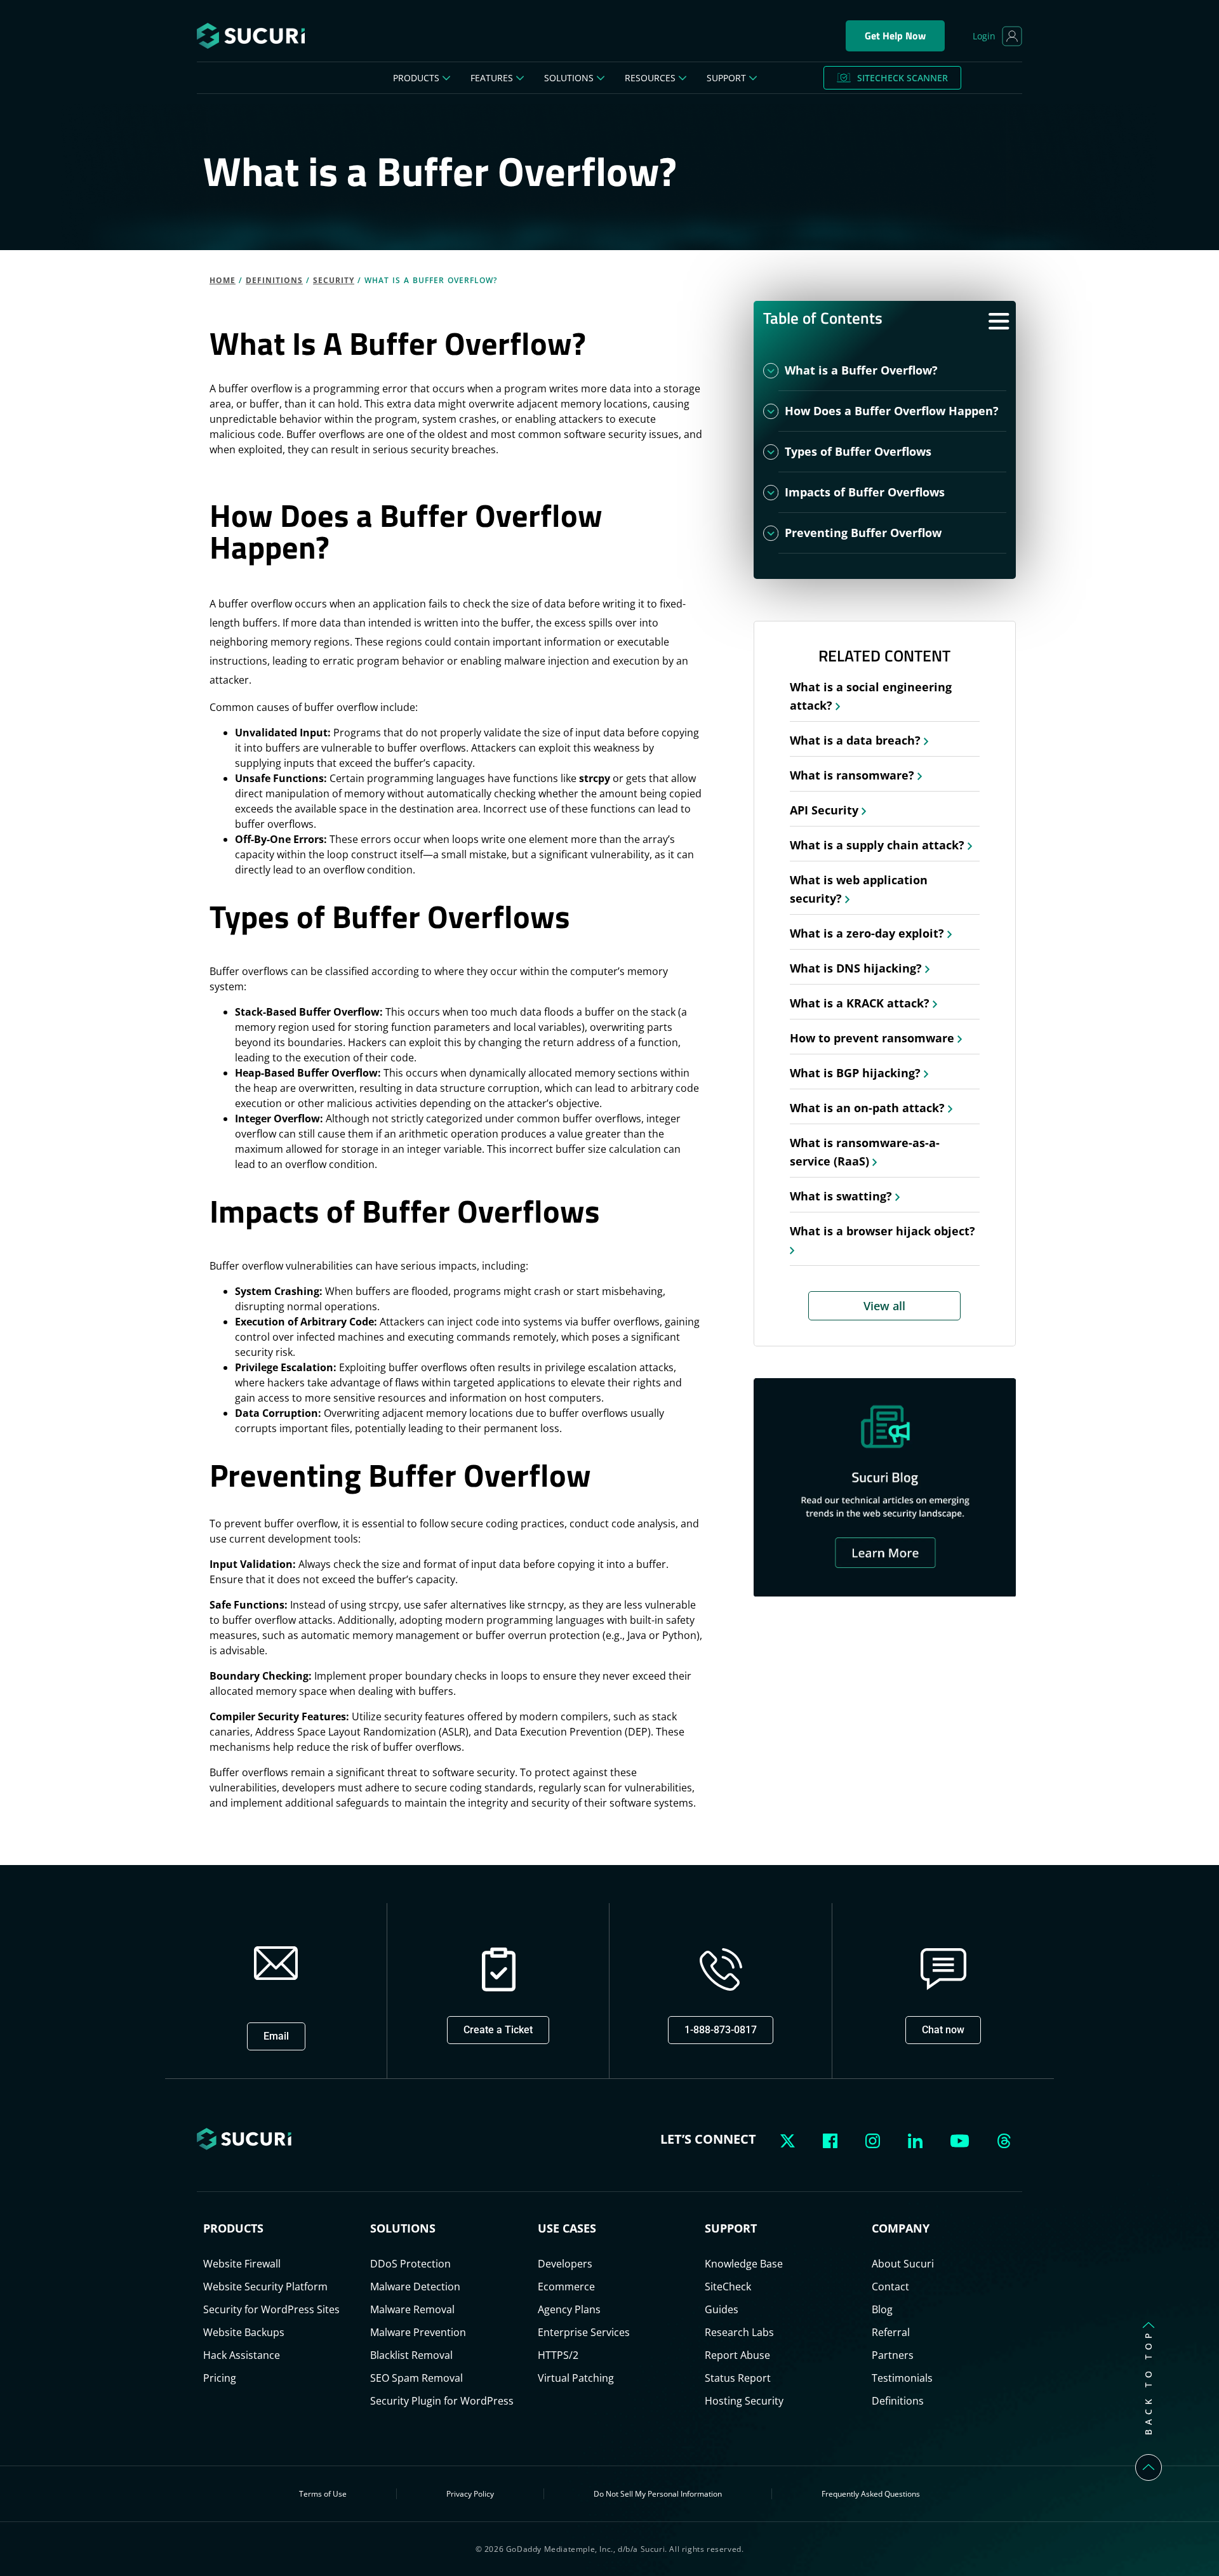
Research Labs (739, 2332)
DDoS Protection (410, 2264)
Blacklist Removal (411, 2355)
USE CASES (567, 2228)
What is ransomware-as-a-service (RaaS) (865, 1152)
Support (726, 78)
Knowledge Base (744, 2264)
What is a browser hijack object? (883, 1231)
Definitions (274, 280)
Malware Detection (415, 2287)
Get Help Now (895, 36)
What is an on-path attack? (869, 1108)
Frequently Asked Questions (871, 2494)
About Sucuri (903, 2264)
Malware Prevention (418, 2332)
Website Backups (244, 2332)
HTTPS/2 (558, 2355)
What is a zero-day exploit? (869, 933)
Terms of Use (323, 2494)
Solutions (569, 78)
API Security (826, 810)
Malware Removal (412, 2309)
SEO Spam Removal (416, 2378)
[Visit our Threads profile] (1004, 2139)
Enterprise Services (584, 2332)
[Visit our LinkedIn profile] (918, 2139)
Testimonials (902, 2378)
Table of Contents (823, 318)
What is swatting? (843, 1196)
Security (334, 280)
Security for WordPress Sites (271, 2309)
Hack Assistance (242, 2355)
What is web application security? (859, 889)
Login (984, 36)
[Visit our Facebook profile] (833, 2139)
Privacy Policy (470, 2494)
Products (416, 78)
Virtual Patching (576, 2378)
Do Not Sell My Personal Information (658, 2494)
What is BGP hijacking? (857, 1073)
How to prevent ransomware (874, 1038)
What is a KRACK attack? (861, 1003)
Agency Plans (569, 2309)
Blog (882, 2309)
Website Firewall (242, 2264)
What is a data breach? (857, 740)
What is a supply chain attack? (879, 845)
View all (884, 1306)
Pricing (220, 2378)
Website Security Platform (265, 2287)
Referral (891, 2332)
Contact (890, 2287)
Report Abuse (737, 2355)
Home (223, 280)
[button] (276, 2036)
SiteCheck (728, 2287)
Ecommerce (566, 2287)
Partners (893, 2355)
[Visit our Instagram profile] (875, 2139)
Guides (722, 2309)
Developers (565, 2264)
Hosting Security (744, 2401)
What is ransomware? (854, 775)
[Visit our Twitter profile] (790, 2139)
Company (901, 2228)
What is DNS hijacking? (857, 968)
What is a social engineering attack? (871, 696)
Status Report (738, 2378)
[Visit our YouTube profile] (963, 2139)
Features (492, 78)
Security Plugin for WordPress (442, 2401)
